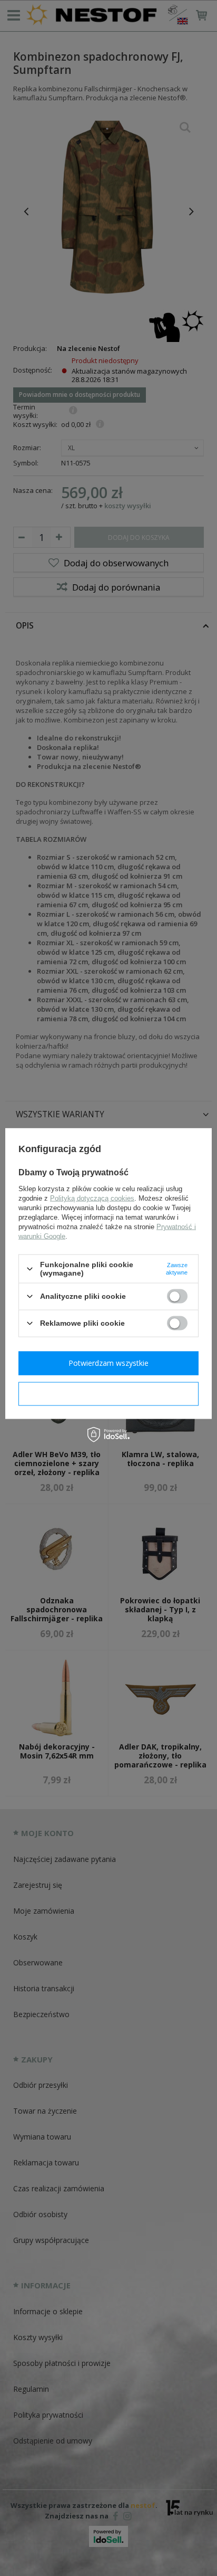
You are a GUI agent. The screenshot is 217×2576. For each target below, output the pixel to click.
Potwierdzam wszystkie (108, 1363)
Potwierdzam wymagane (109, 1394)
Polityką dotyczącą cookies (92, 1198)
